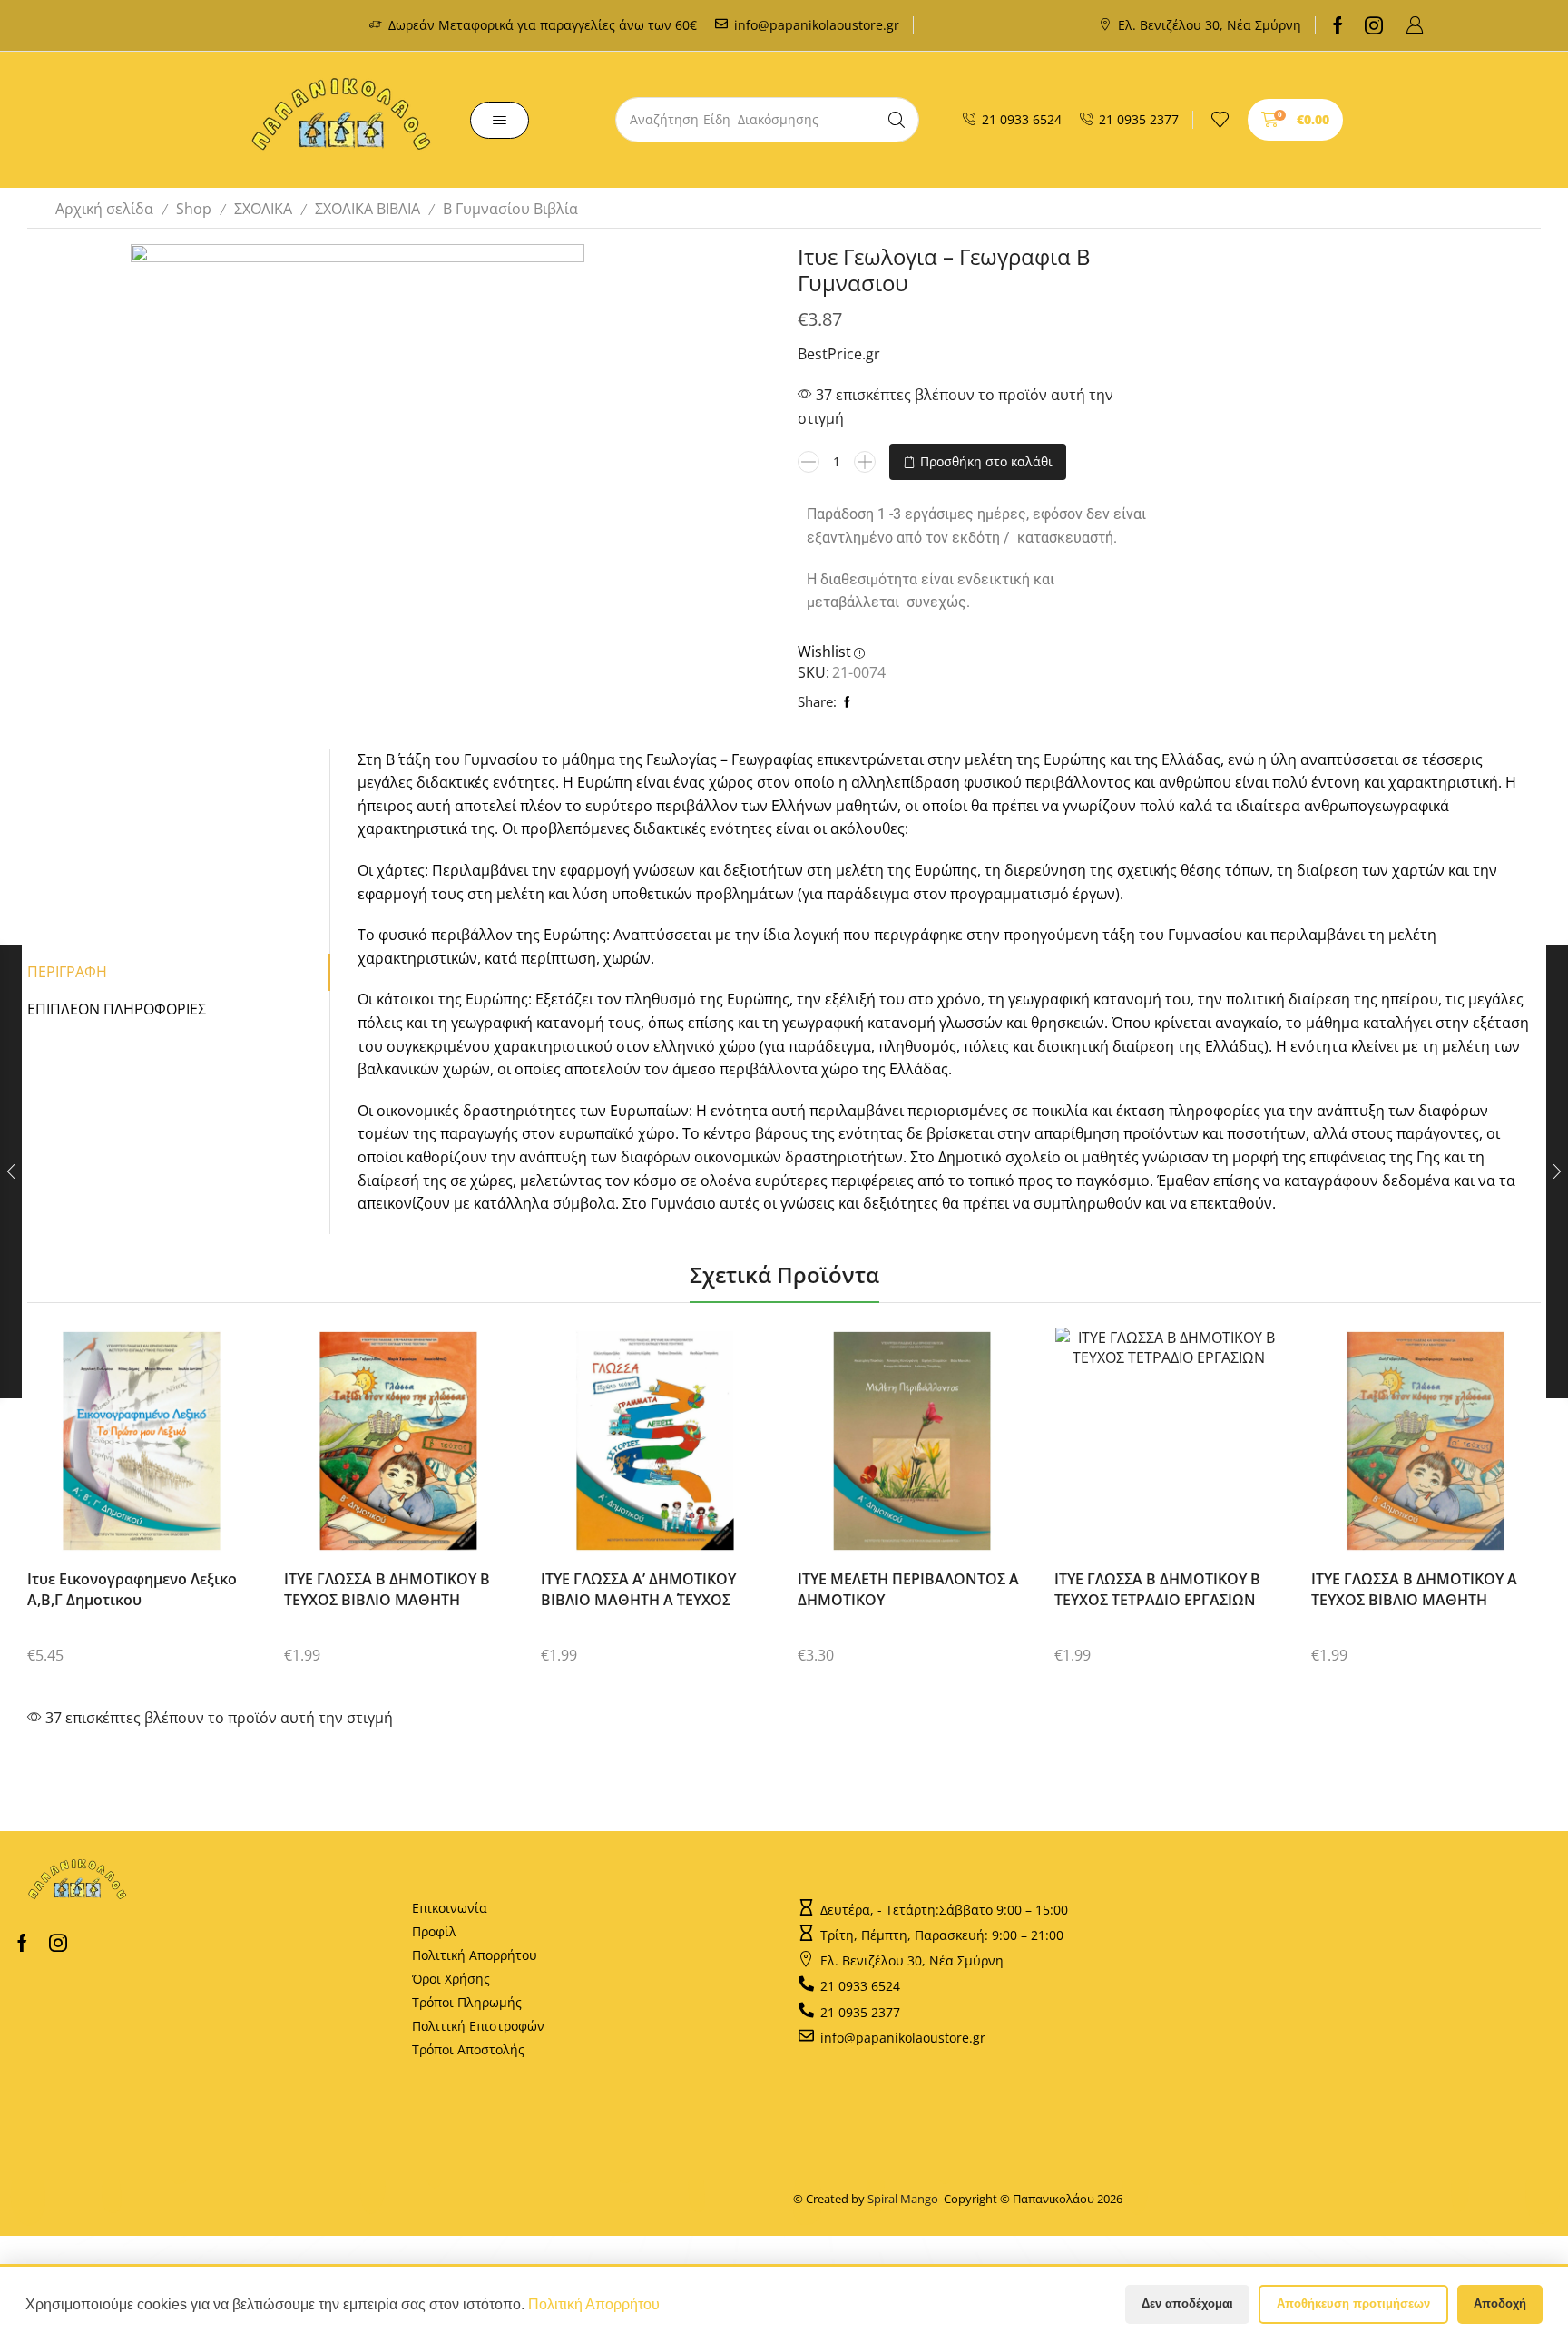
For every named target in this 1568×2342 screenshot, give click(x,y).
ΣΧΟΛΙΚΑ (263, 209)
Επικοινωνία (450, 1908)
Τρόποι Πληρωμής (467, 2002)
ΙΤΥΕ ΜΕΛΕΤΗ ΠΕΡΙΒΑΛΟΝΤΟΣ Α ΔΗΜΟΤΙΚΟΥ (908, 1590)
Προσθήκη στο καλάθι (986, 461)
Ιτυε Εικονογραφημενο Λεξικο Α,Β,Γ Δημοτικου (132, 1590)
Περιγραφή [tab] (67, 972)
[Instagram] (1374, 25)
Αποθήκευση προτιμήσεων (1353, 2303)
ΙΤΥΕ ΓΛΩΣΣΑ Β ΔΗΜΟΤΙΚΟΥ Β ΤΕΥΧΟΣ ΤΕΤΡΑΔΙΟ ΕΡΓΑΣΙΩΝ (1157, 1590)
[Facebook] (1338, 25)
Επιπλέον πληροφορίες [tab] (117, 1009)
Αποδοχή (1500, 2303)
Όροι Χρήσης (451, 1979)
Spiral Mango (906, 2199)
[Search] (897, 120)
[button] (1415, 25)
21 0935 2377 (1139, 119)
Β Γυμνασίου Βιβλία (510, 209)
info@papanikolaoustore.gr (817, 25)
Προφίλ (434, 1931)
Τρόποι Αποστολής (468, 2049)
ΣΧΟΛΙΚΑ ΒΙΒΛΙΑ (367, 209)
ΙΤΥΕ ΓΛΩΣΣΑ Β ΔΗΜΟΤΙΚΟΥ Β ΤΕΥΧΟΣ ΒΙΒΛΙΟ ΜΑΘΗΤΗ (387, 1590)
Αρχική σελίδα (104, 209)
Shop (194, 209)
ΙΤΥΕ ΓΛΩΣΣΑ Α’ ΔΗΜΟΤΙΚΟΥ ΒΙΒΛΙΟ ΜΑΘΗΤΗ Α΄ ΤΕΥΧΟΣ (638, 1590)
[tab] (179, 972)
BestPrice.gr (839, 354)
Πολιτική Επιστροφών (478, 2026)
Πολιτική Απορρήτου (475, 1955)
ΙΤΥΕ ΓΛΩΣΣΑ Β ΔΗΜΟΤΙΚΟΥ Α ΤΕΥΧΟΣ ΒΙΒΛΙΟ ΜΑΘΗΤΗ (1414, 1590)
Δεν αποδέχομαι (1187, 2303)
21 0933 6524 (1022, 119)
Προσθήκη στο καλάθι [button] (126, 1447)
